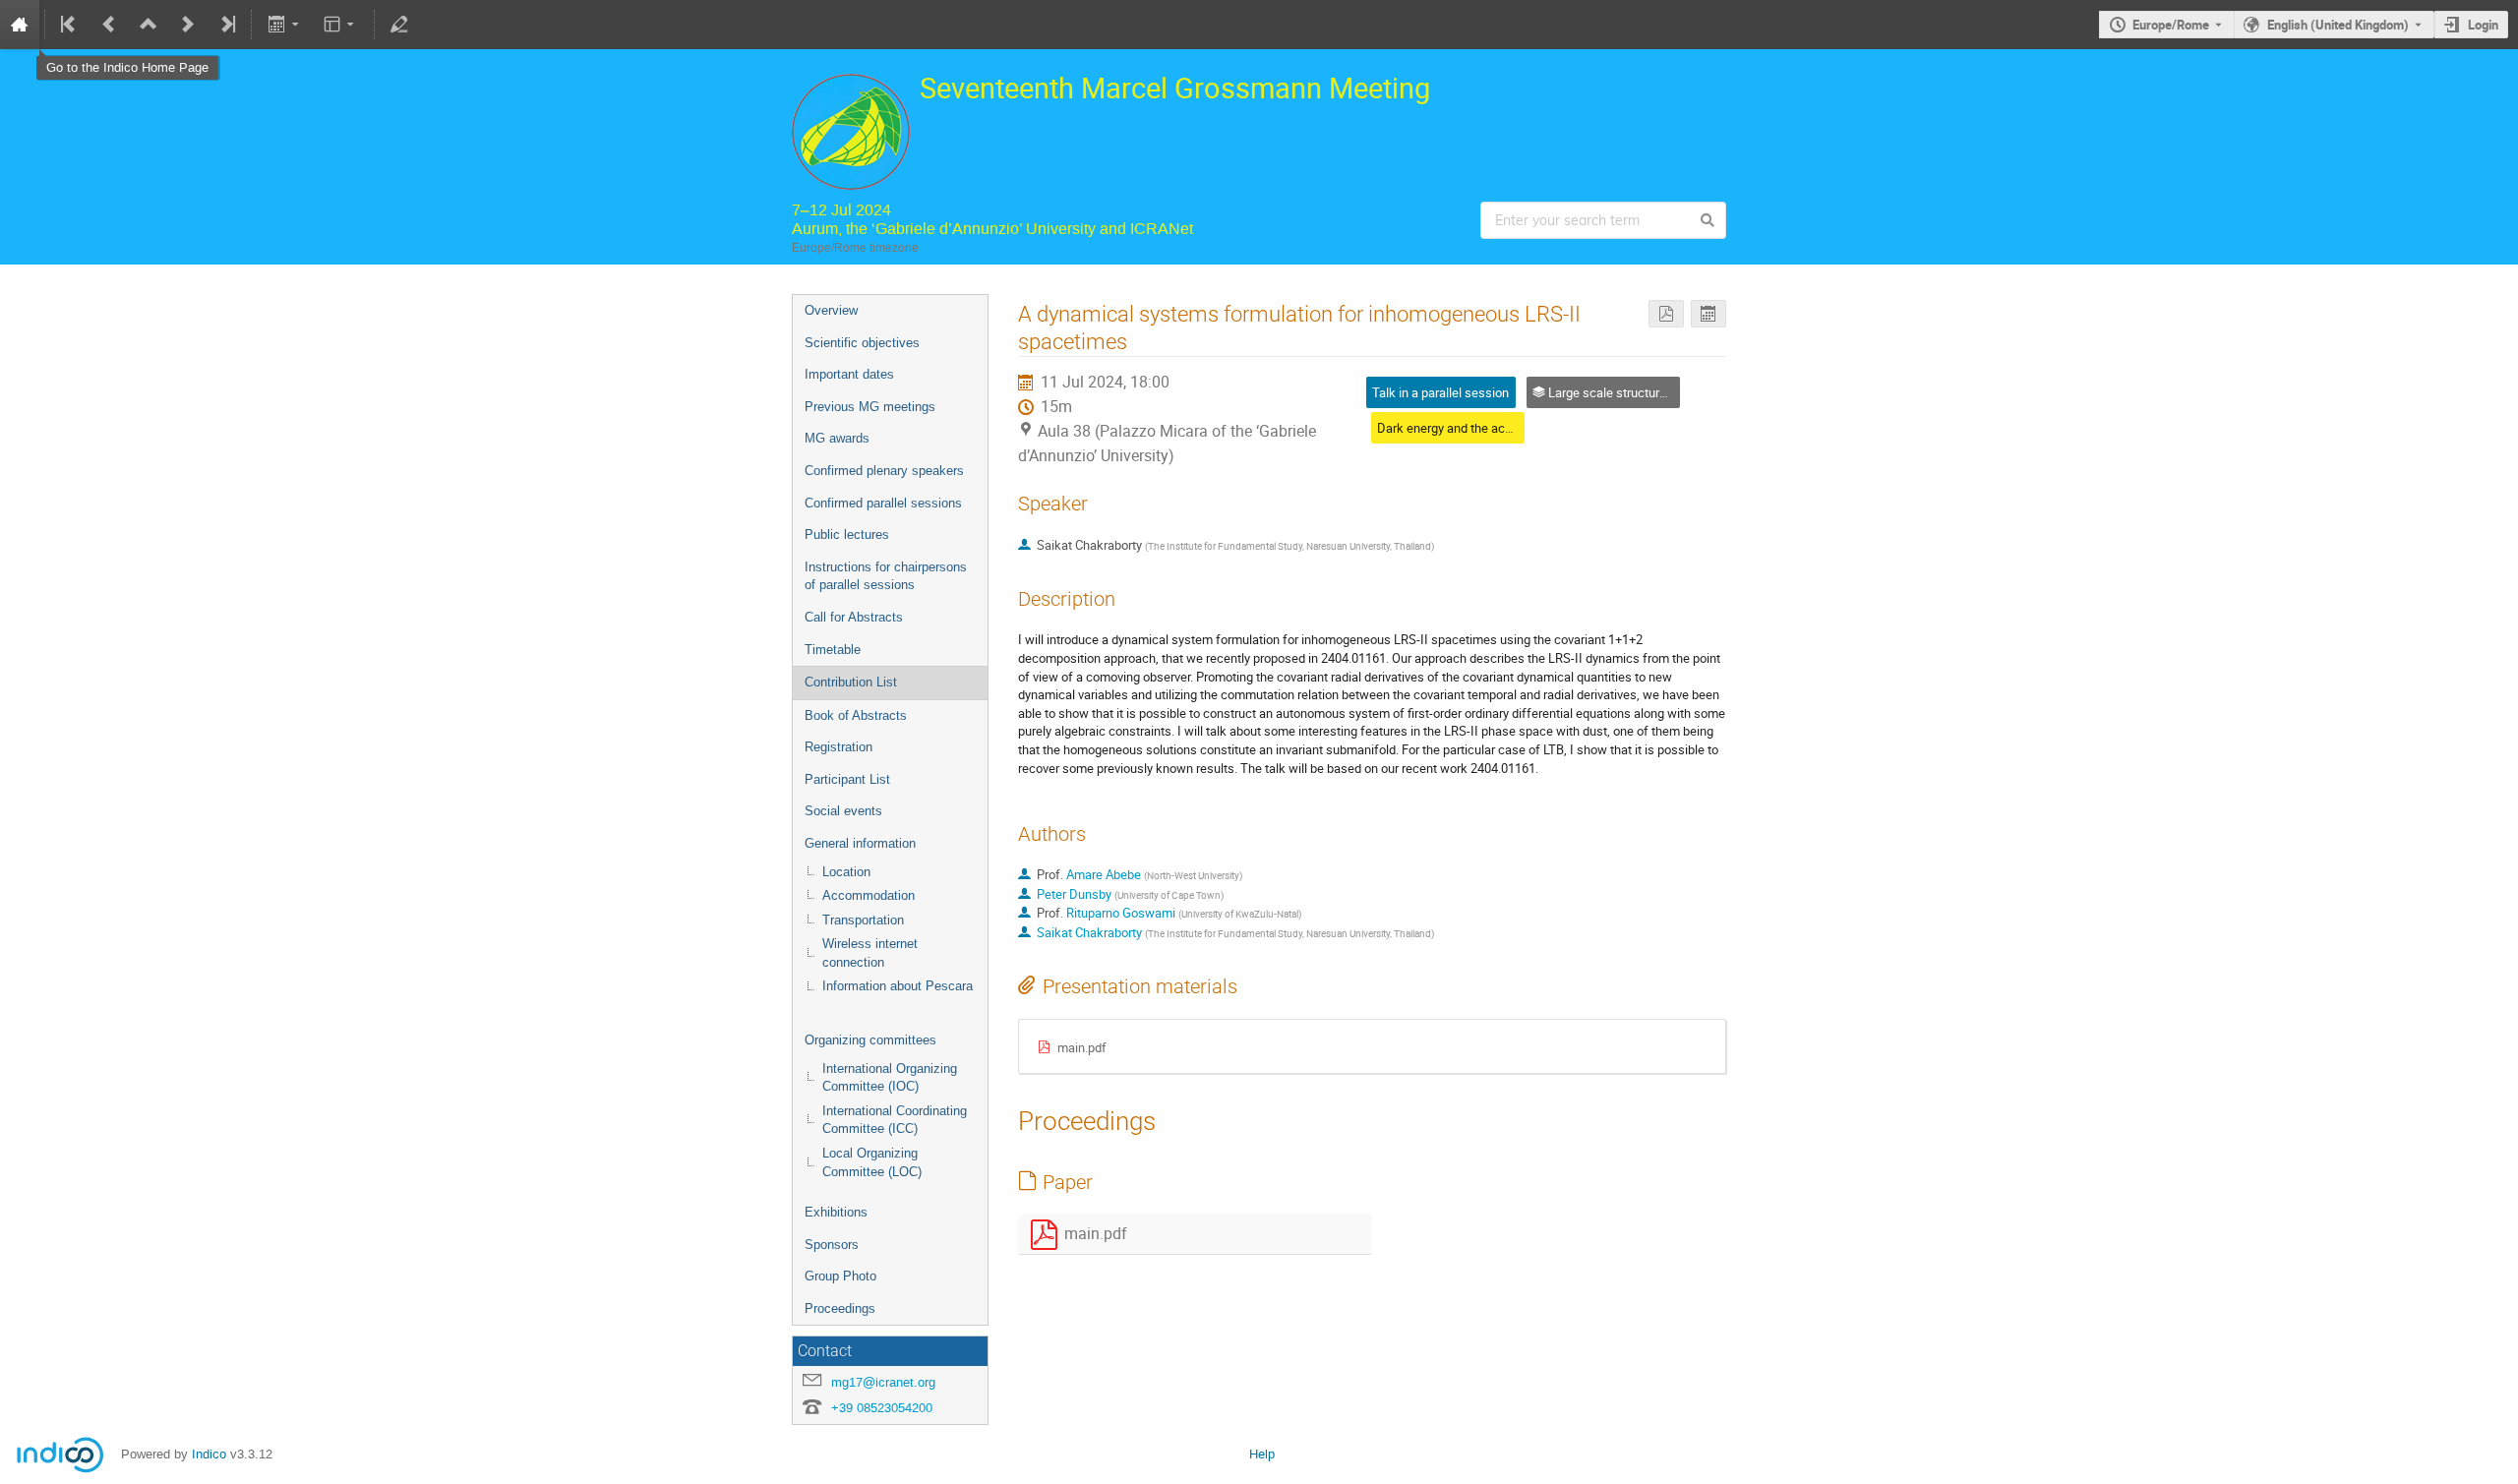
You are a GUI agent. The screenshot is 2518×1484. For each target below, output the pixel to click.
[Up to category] (149, 25)
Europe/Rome (2171, 25)
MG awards (837, 438)
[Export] (285, 25)
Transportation (863, 920)
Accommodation (869, 895)
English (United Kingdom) (2338, 25)
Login (2483, 25)
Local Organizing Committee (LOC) (872, 1162)
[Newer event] (188, 25)
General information (860, 843)
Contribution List (851, 682)
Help (1262, 1454)
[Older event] (109, 25)
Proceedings (840, 1308)
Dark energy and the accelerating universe (1494, 428)
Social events (843, 811)
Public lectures (847, 534)
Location (846, 872)
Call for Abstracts (854, 617)
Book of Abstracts (856, 715)
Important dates (849, 374)
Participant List (847, 779)
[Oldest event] (70, 25)
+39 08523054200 (882, 1408)
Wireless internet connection (870, 953)
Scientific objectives (862, 343)
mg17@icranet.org (883, 1382)
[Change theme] (341, 25)
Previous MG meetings (870, 407)
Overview (831, 310)
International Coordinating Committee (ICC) (895, 1120)
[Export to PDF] (1666, 314)
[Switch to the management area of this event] (399, 25)
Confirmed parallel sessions (883, 503)
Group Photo (840, 1276)
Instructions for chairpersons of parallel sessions (886, 576)
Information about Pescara (898, 986)
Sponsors (832, 1245)
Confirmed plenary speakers (884, 471)
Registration (839, 747)
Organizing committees (870, 1040)
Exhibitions (836, 1212)
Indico (209, 1454)
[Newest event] (226, 25)
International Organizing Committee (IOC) (890, 1078)
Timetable (833, 650)
